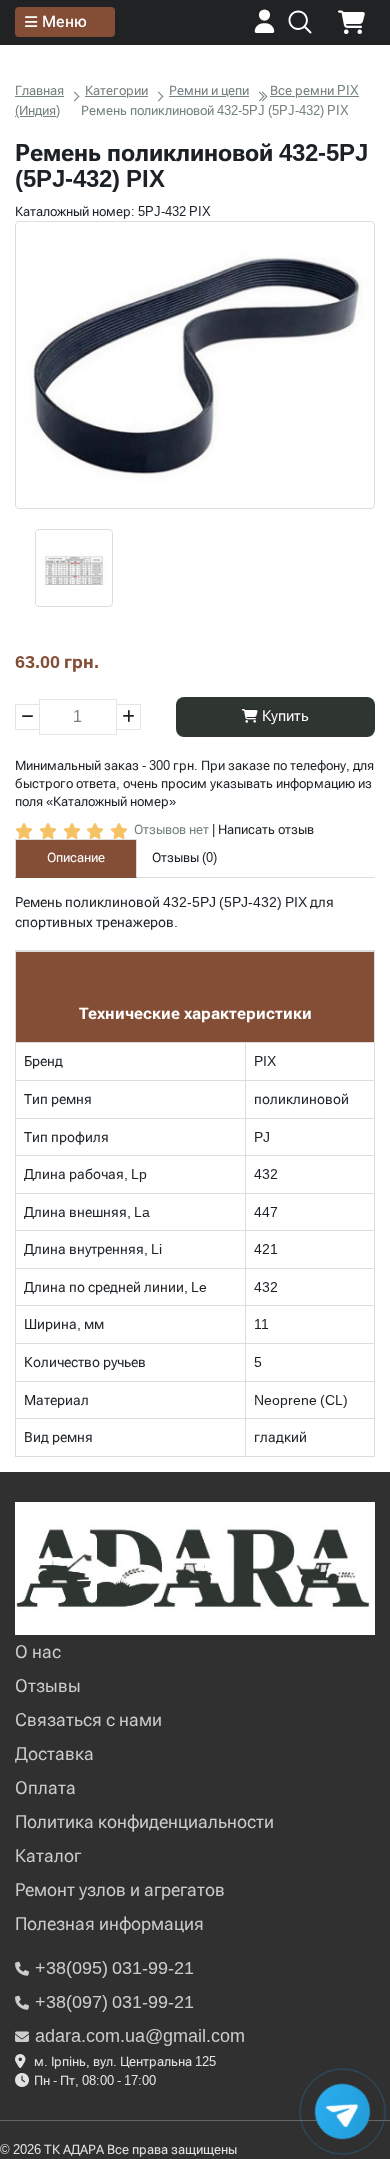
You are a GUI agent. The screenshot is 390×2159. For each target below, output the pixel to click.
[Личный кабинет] (264, 28)
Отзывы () (184, 857)
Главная (39, 90)
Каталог (48, 1855)
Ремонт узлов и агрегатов (120, 1889)
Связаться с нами (88, 1719)
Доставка (54, 1753)
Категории (116, 90)
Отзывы (48, 1685)
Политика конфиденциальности (144, 1821)
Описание (76, 857)
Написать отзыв (266, 829)
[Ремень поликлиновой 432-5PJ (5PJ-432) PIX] (195, 365)
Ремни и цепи (209, 90)
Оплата (45, 1787)
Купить (283, 716)
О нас (38, 1651)
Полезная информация (109, 1923)
